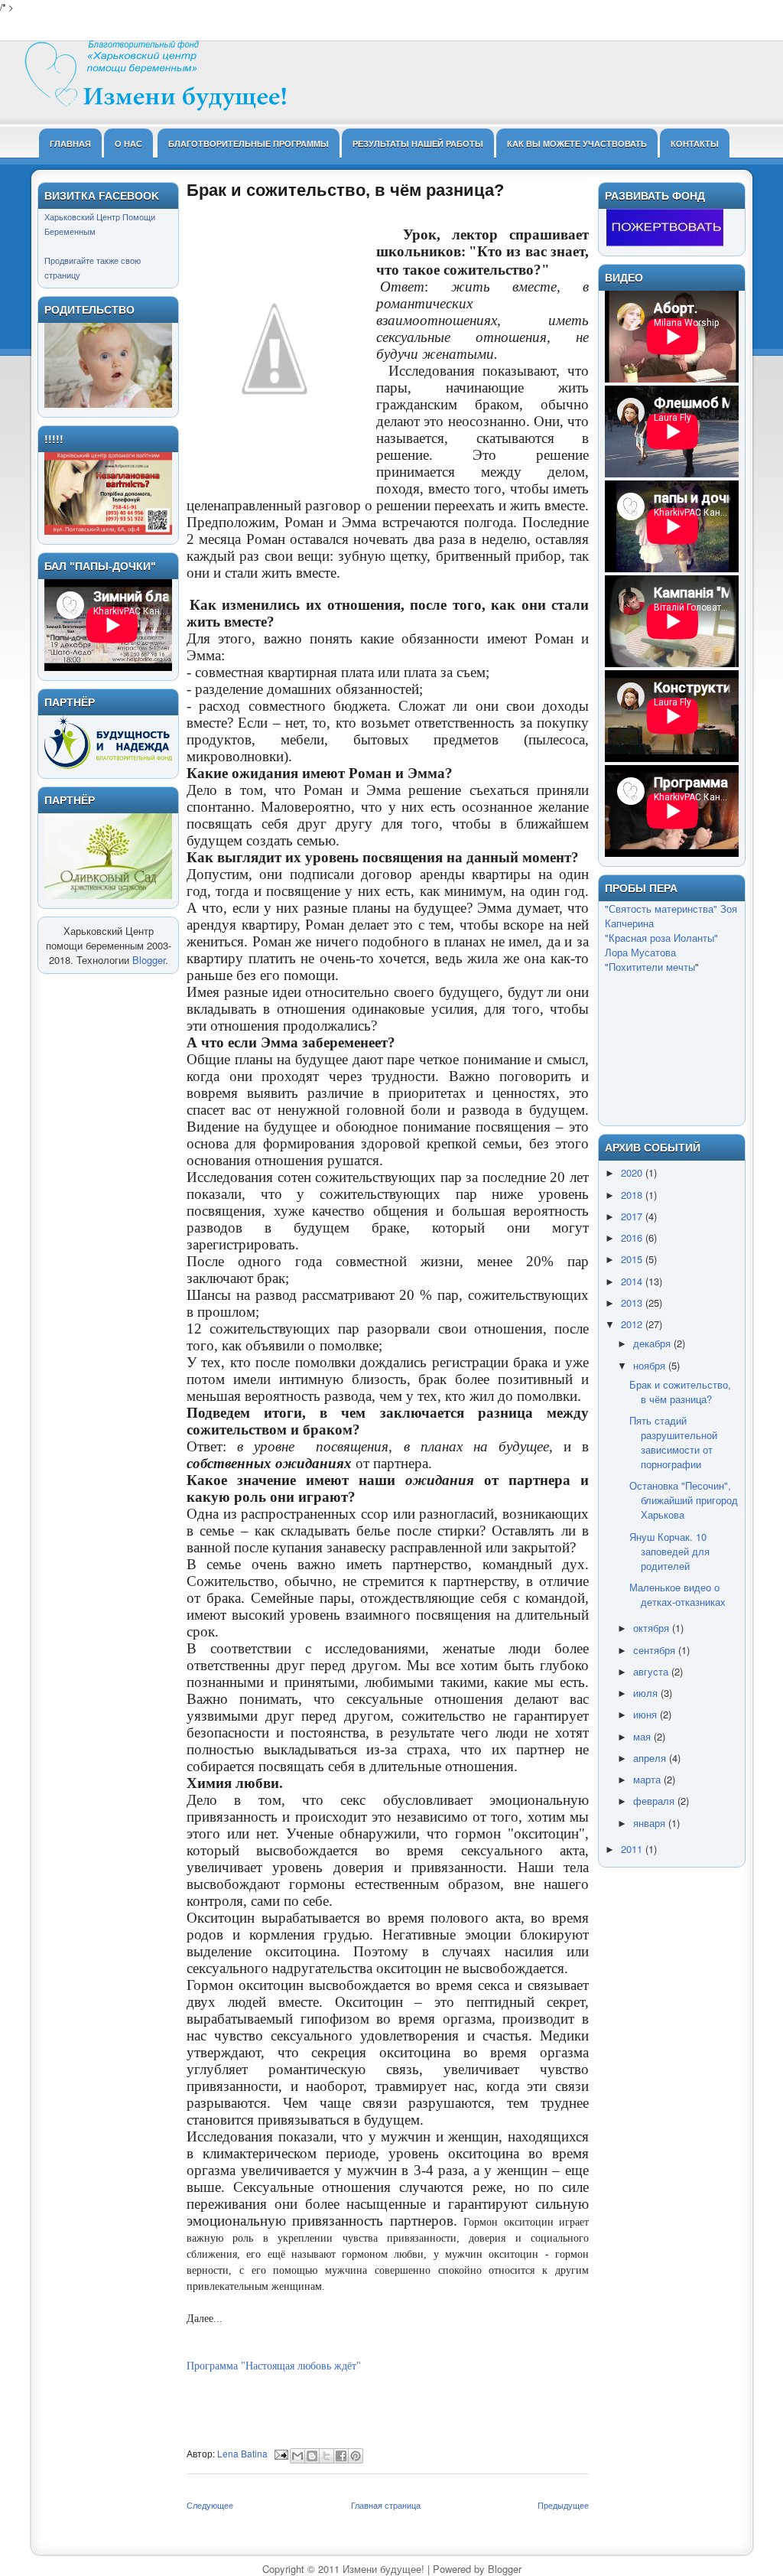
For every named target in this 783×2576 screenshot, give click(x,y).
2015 (633, 1259)
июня (647, 1714)
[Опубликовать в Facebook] (341, 2456)
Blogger (149, 960)
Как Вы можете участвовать (577, 143)
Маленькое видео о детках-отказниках (677, 1594)
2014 (633, 1281)
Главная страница (386, 2505)
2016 (633, 1238)
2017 (633, 1216)
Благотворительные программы (249, 143)
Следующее (210, 2505)
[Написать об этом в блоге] (312, 2456)
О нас (128, 143)
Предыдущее (563, 2505)
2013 (633, 1303)
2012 (633, 1324)
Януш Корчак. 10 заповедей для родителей (669, 1551)
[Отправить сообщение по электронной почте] (280, 2453)
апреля (651, 1758)
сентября (656, 1650)
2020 (633, 1172)
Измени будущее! (383, 2569)
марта (648, 1779)
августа (652, 1671)
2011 (633, 1849)
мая (643, 1736)
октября (653, 1628)
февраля (655, 1801)
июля (647, 1693)
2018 (633, 1195)
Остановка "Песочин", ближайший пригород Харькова (684, 1500)
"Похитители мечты (650, 967)
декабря (653, 1343)
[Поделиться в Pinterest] (356, 2456)
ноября (651, 1365)
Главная (70, 143)
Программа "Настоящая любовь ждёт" (274, 2366)
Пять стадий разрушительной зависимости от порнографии (673, 1442)
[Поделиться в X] (327, 2456)
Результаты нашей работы (418, 143)
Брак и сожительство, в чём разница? (680, 1392)
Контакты (695, 143)
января (651, 1823)
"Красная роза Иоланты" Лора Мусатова (661, 945)
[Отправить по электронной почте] (297, 2456)
